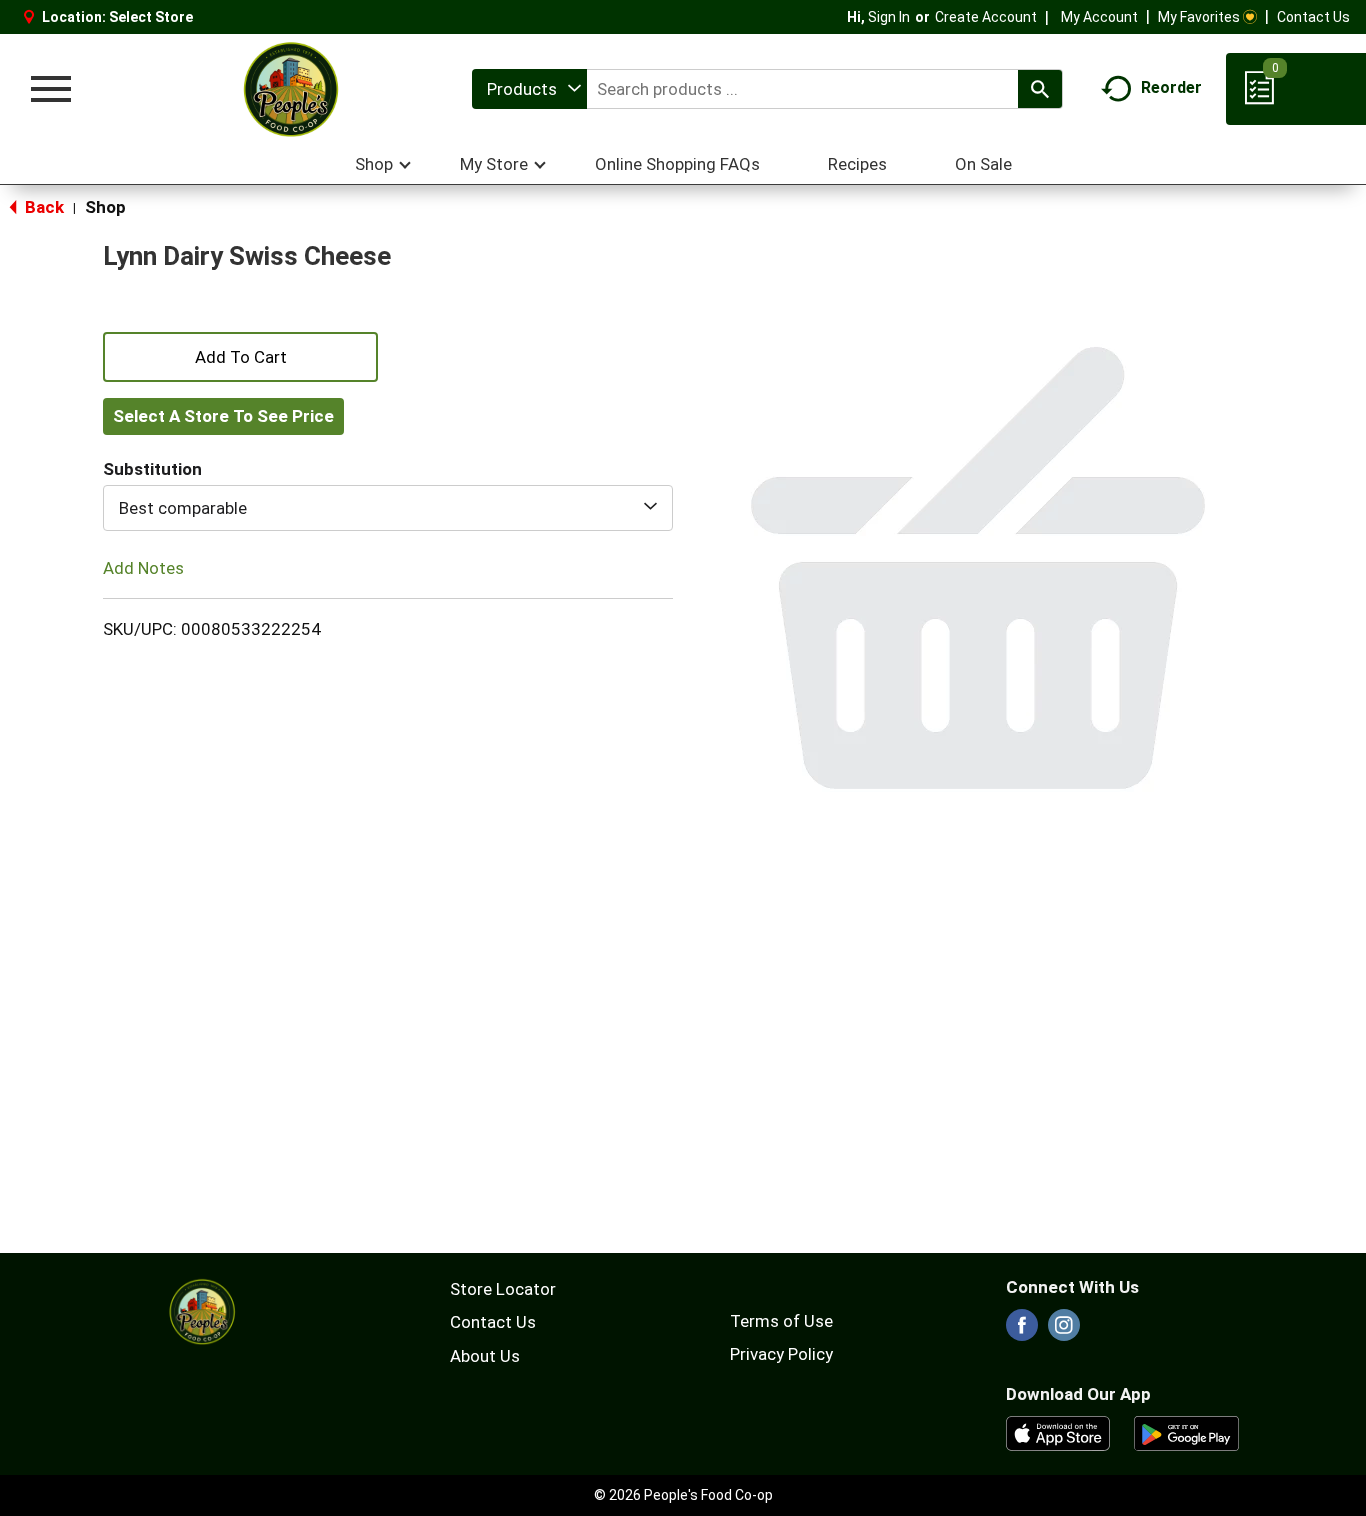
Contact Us (1313, 17)
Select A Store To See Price (223, 416)
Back (42, 207)
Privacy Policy (781, 1354)
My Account (1099, 17)
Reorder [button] (1171, 87)
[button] (240, 355)
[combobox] (529, 89)
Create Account (986, 17)
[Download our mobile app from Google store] (1186, 1432)
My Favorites (1199, 17)
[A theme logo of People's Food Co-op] (290, 89)
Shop (105, 207)
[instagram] (1064, 1331)
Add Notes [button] (143, 568)
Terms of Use (781, 1321)
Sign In (889, 17)
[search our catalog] (1040, 89)
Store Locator (503, 1289)
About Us (485, 1356)
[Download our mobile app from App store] (1058, 1432)
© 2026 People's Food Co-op (683, 1495)
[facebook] (1022, 1331)
